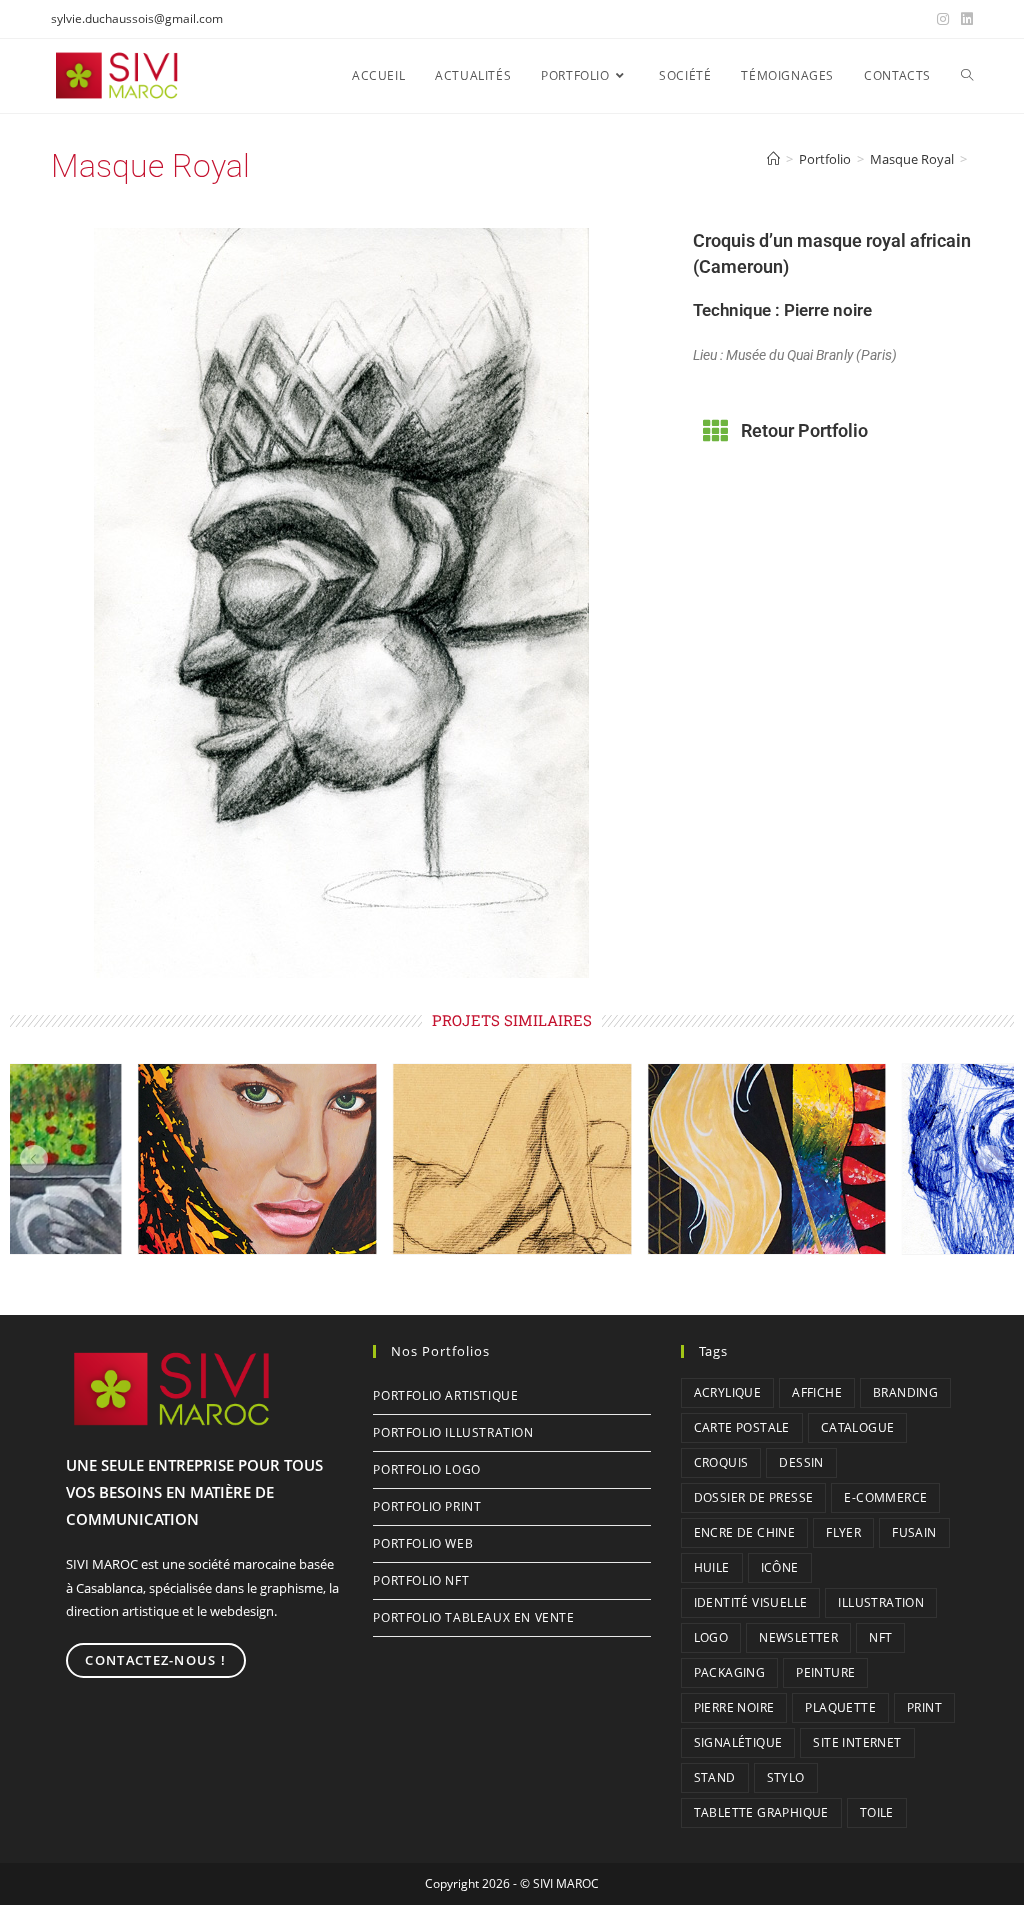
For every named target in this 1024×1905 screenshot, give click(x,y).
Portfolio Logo (426, 1469)
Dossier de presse (754, 1497)
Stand (715, 1777)
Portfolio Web (423, 1543)
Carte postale (742, 1427)
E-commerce (885, 1497)
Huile (712, 1567)
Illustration (881, 1602)
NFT (880, 1637)
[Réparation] (767, 1159)
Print (924, 1707)
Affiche (817, 1392)
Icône (780, 1567)
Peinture (825, 1672)
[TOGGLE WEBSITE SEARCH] (967, 76)
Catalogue (858, 1427)
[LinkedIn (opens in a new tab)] (964, 19)
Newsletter (798, 1637)
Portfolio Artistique (445, 1395)
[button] (34, 1159)
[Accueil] (773, 159)
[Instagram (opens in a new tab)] (943, 19)
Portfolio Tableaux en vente (473, 1617)
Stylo (786, 1777)
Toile (877, 1812)
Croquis (721, 1462)
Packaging (730, 1672)
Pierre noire (734, 1707)
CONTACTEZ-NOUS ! (155, 1660)
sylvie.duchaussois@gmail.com (137, 18)
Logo (711, 1637)
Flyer (843, 1532)
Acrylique (728, 1392)
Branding (905, 1392)
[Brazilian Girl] (257, 1159)
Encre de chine (745, 1532)
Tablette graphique (761, 1812)
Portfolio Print (427, 1506)
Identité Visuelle (751, 1602)
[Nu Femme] (512, 1159)
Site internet (857, 1742)
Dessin (801, 1462)
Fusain (914, 1532)
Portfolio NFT (421, 1580)
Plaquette (840, 1707)
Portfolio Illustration (453, 1432)
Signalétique (738, 1742)
